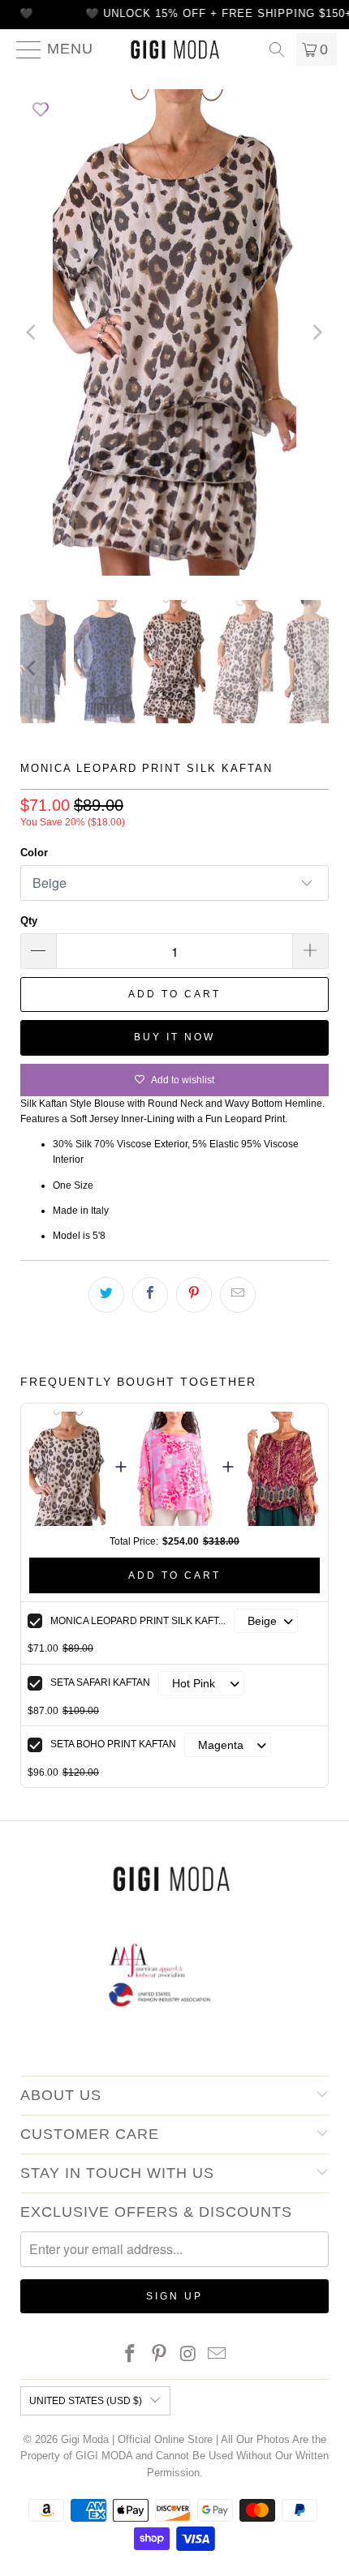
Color (34, 853)
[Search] (277, 49)
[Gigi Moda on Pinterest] (159, 2355)
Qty (29, 921)
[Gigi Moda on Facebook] (131, 2355)
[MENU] (22, 49)
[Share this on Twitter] (106, 1295)
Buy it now (174, 1037)
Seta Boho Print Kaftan (113, 1744)
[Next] (317, 332)
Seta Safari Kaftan (100, 1682)
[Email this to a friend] (238, 1295)
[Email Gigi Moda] (218, 2355)
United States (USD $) (86, 2401)
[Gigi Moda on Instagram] (188, 2355)
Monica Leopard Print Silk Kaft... (138, 1621)
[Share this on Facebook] (150, 1295)
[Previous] (32, 332)
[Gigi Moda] (175, 49)
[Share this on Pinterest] (194, 1295)
